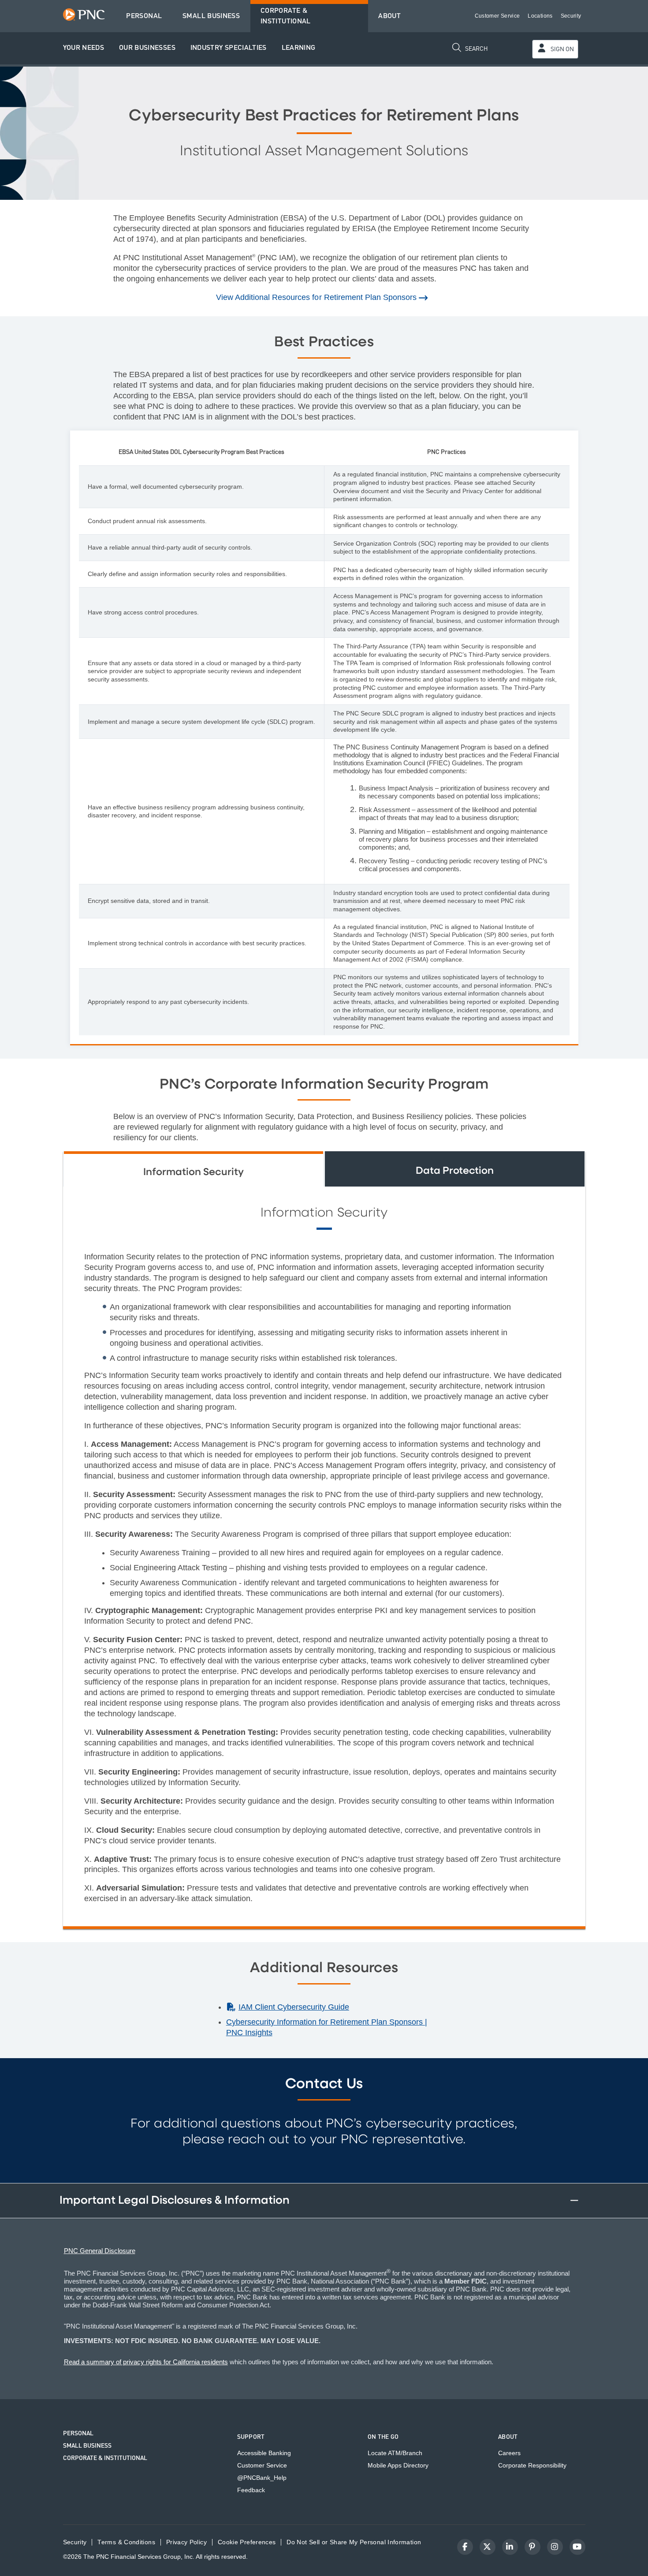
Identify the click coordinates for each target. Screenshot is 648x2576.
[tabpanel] (324, 1556)
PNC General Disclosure (100, 2251)
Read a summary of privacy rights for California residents (146, 2362)
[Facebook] (465, 2547)
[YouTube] (577, 2547)
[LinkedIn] (510, 2547)
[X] (488, 2547)
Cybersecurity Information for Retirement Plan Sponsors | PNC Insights (327, 2027)
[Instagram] (555, 2547)
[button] (84, 48)
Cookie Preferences (247, 2542)
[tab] (194, 1169)
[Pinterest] (533, 2547)
